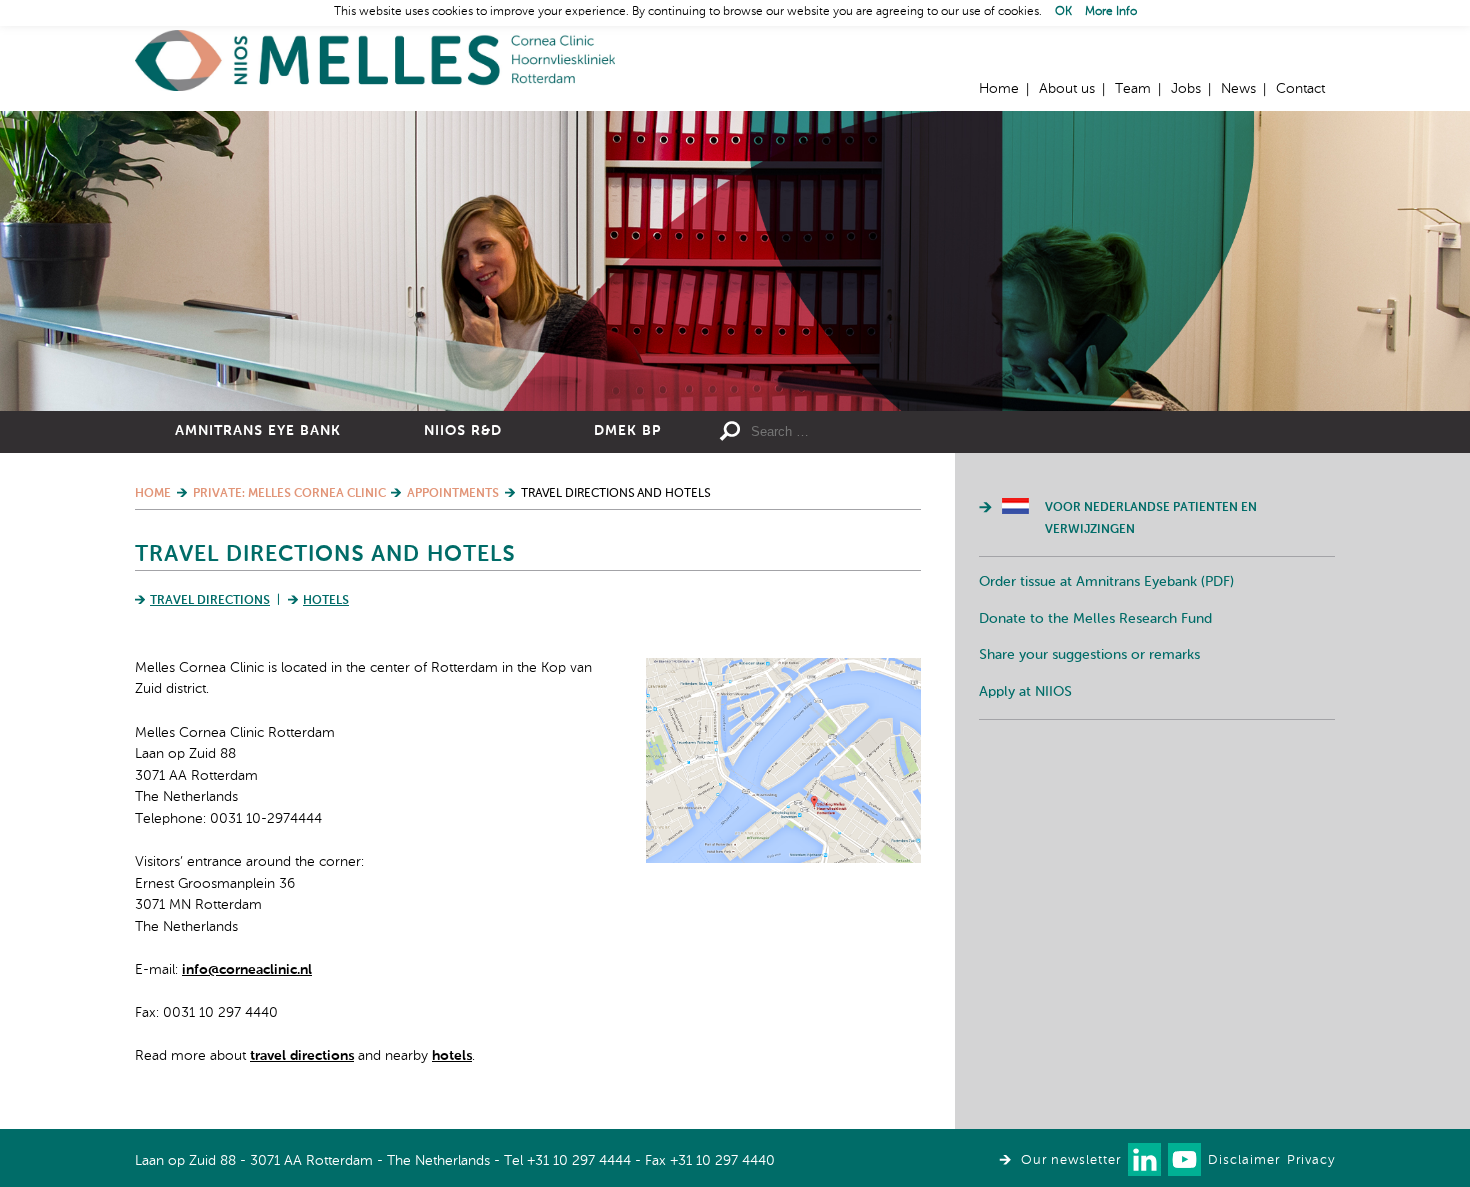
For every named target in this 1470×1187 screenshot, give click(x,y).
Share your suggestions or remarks (1089, 655)
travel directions (302, 1056)
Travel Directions (210, 601)
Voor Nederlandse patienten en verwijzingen (1151, 519)
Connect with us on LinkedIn (1144, 1159)
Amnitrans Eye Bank (258, 431)
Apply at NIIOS (1025, 692)
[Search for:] (896, 432)
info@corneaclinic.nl (247, 970)
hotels (452, 1056)
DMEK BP (627, 431)
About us (1067, 89)
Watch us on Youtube (1184, 1159)
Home (375, 60)
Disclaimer (1244, 1160)
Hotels (326, 601)
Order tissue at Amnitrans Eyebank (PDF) (1106, 582)
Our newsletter (1071, 1160)
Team (1133, 89)
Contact (1300, 89)
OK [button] (1063, 12)
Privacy (1311, 1160)
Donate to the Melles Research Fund (1095, 619)
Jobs (1186, 89)
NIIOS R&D (463, 431)
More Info (1111, 12)
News (1238, 89)
